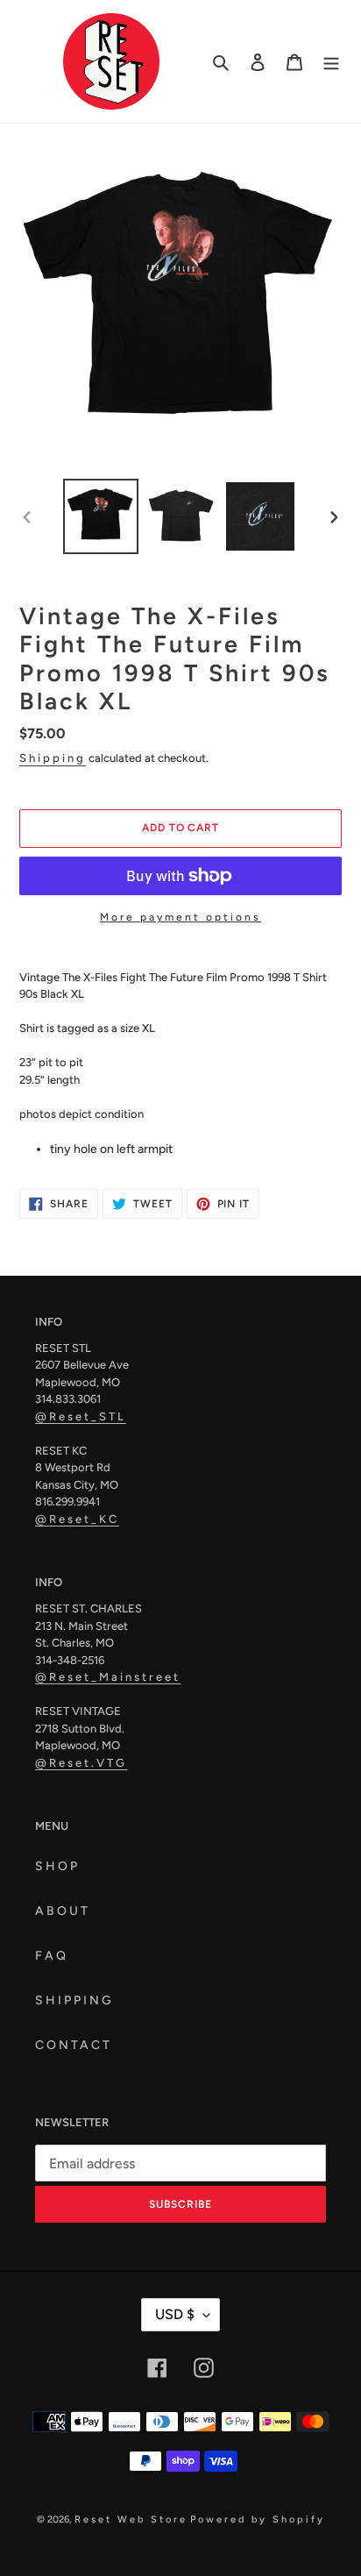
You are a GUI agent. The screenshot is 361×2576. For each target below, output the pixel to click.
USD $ (175, 2314)
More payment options (180, 917)
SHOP (57, 1866)
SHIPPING (74, 2000)
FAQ (52, 1956)
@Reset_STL (81, 1416)
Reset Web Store (131, 2519)
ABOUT (63, 1911)
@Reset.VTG (81, 1763)
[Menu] (331, 61)
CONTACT (74, 2045)
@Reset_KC (77, 1519)
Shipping (53, 758)
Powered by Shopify (258, 2519)
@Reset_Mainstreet (108, 1677)
